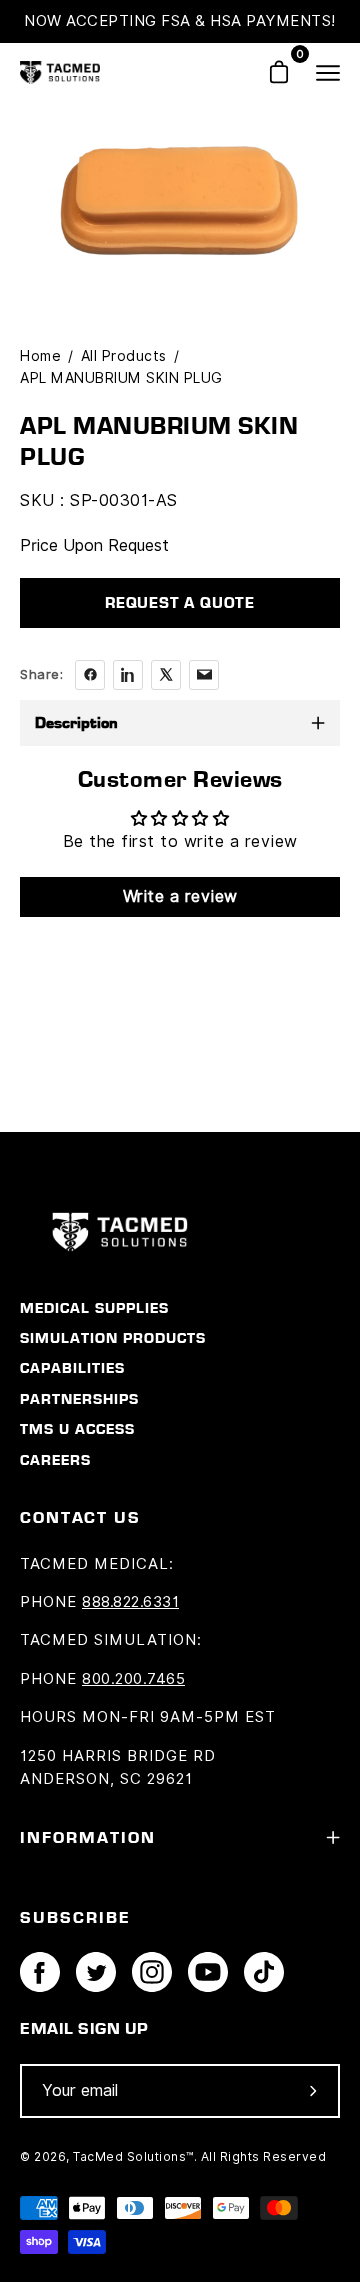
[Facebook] (90, 675)
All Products (124, 356)
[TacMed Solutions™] (60, 72)
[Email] (204, 675)
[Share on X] (166, 675)
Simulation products (113, 1338)
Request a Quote (180, 602)
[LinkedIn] (128, 675)
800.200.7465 (133, 1679)
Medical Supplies (94, 1308)
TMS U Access (77, 1429)
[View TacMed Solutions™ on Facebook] (40, 1972)
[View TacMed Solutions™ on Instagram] (152, 1972)
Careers (55, 1460)
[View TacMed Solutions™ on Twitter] (96, 1972)
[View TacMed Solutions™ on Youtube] (208, 1972)
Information (88, 1837)
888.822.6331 (130, 1602)
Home (40, 356)
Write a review (180, 896)
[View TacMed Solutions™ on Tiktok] (264, 1972)
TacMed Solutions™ (133, 2156)
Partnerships (79, 1399)
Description (76, 722)
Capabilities (72, 1368)
